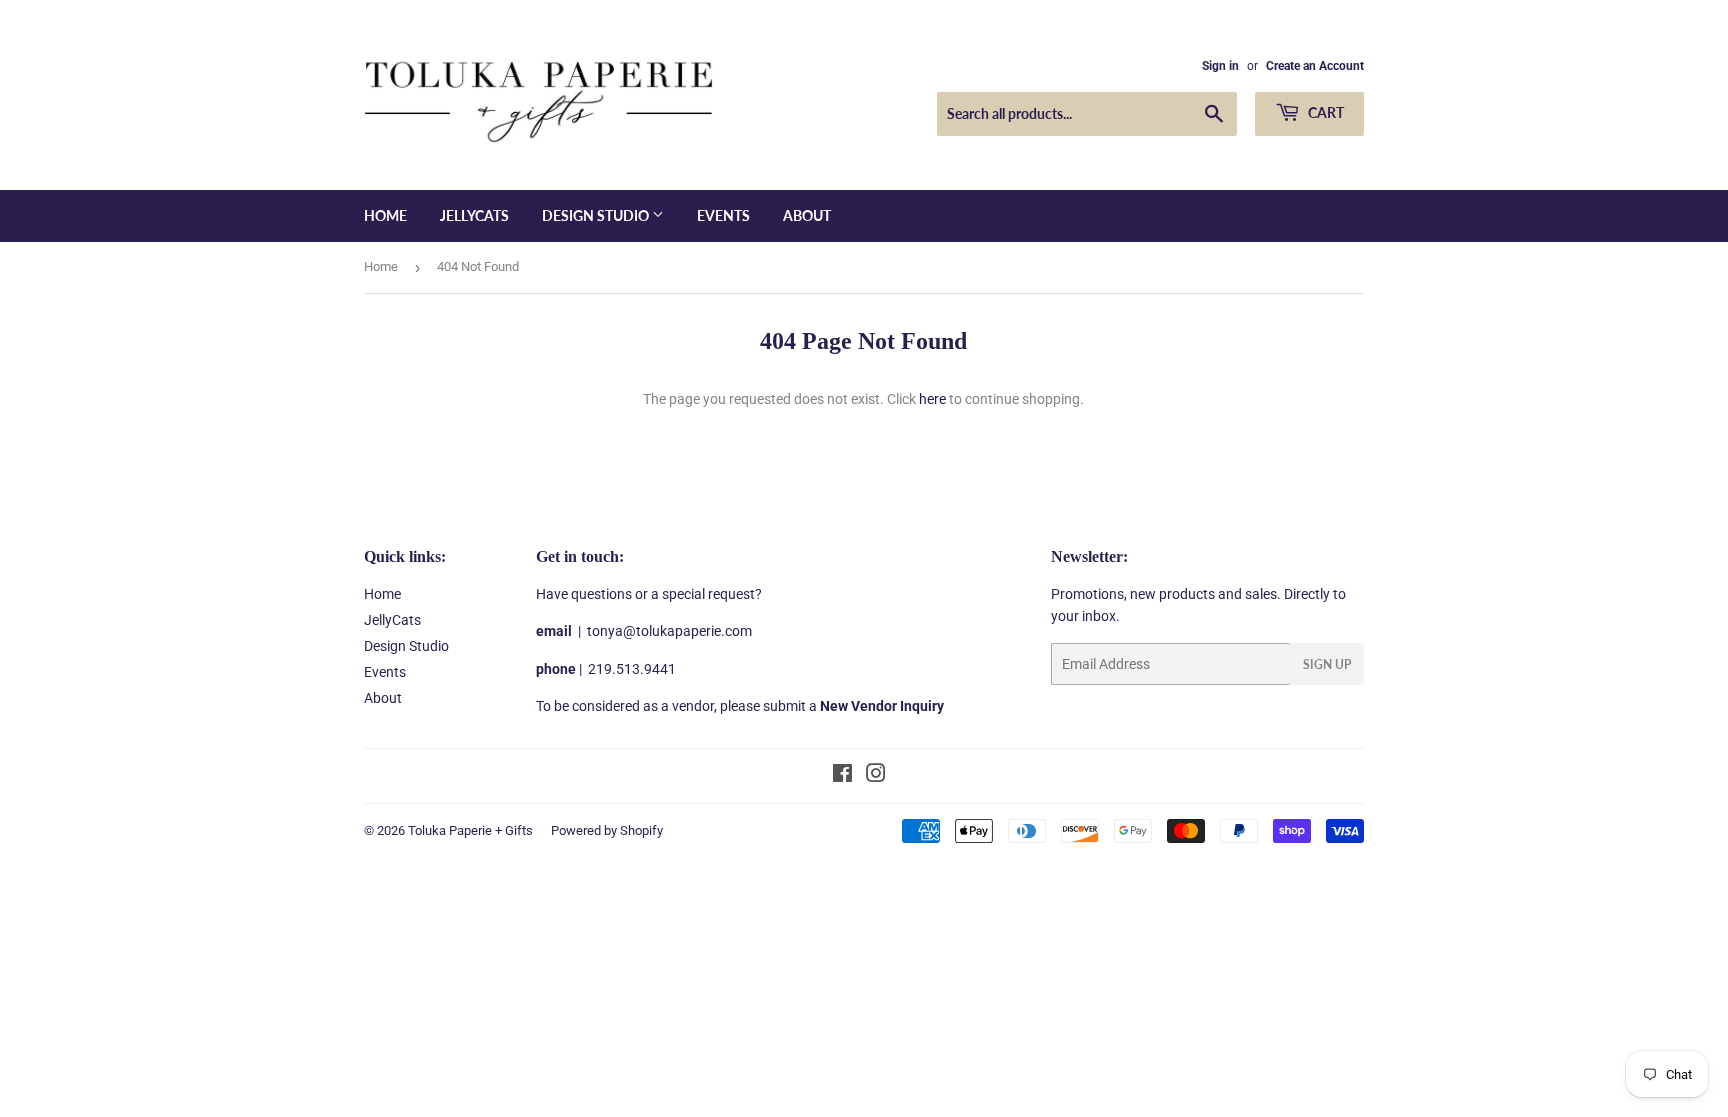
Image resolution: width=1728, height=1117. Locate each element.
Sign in (1220, 66)
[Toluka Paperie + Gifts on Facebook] (842, 776)
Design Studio (597, 215)
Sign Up (1327, 664)
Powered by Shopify (607, 830)
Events (723, 215)
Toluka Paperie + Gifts (470, 830)
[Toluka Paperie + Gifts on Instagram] (876, 776)
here (932, 399)
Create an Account (1315, 66)
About (807, 215)
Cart (1324, 112)
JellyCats (474, 215)
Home (385, 215)
